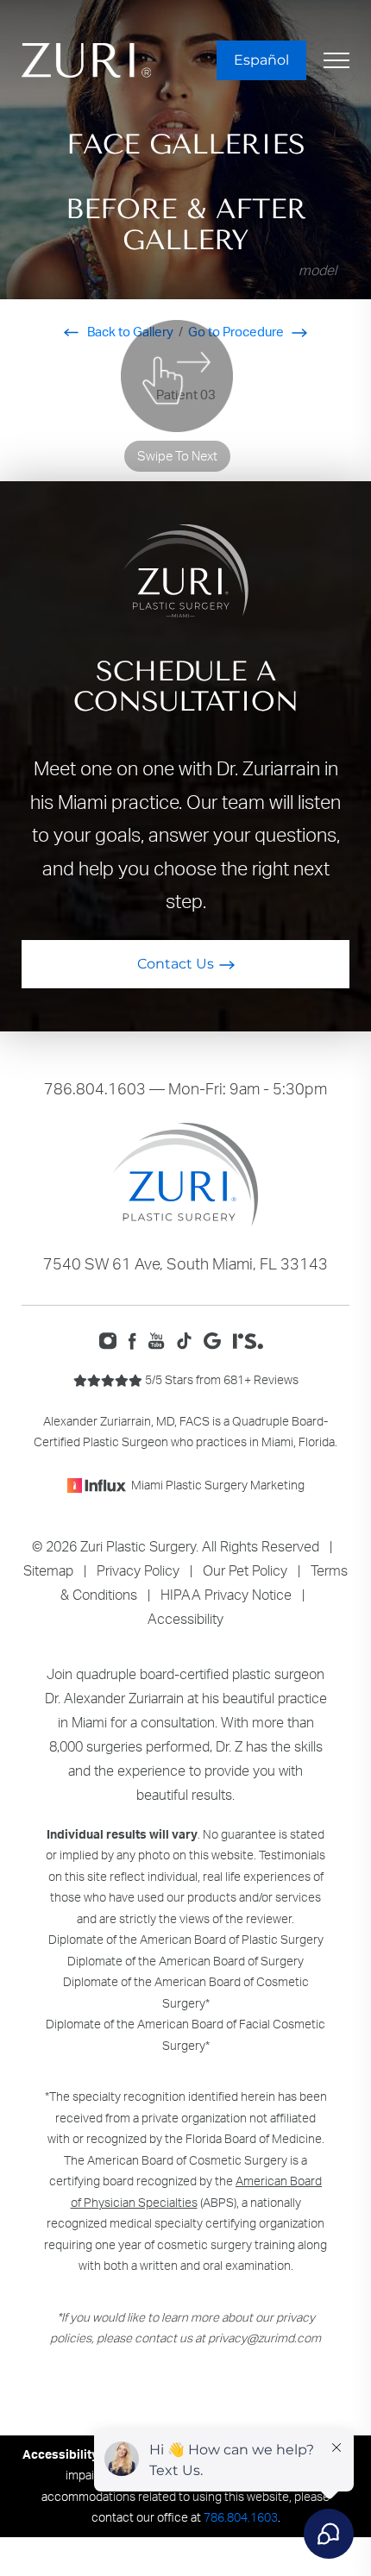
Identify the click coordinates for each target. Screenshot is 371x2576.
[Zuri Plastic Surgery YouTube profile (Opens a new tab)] (161, 1339)
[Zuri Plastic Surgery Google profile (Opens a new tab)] (216, 1339)
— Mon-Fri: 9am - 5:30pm (185, 1088)
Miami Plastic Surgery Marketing (218, 1485)
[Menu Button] (336, 60)
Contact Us (176, 964)
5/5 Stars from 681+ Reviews (220, 1379)
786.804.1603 (95, 1088)
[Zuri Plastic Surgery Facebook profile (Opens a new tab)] (137, 1339)
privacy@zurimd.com (264, 2338)
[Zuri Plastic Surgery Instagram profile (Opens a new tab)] (112, 1339)
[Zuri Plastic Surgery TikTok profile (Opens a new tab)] (189, 1339)
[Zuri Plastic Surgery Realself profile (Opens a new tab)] (252, 1339)
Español (261, 60)
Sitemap (48, 1570)
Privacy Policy (138, 1570)
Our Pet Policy (245, 1570)
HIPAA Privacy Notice (226, 1595)
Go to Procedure (237, 332)
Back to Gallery (129, 332)
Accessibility (185, 1619)
